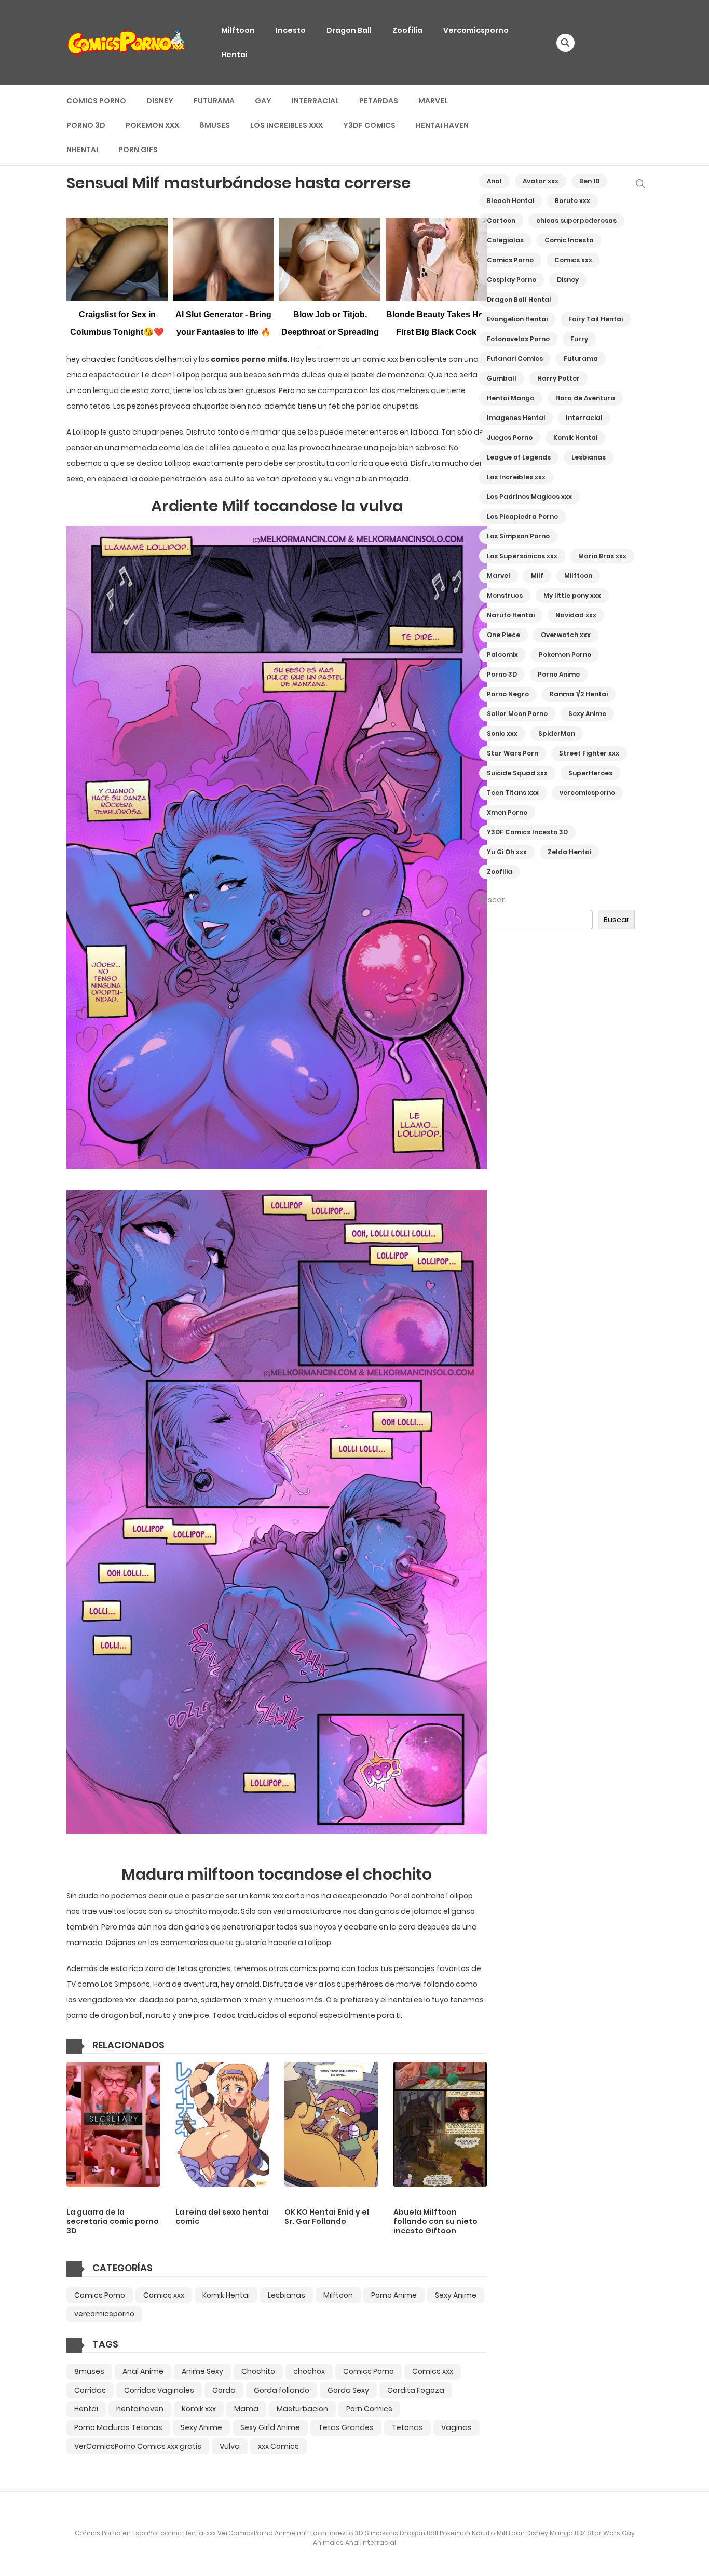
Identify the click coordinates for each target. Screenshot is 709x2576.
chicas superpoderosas (576, 220)
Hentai (234, 55)
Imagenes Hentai (516, 418)
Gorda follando (282, 2390)
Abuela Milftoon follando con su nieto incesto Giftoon (435, 2221)
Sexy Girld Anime (270, 2427)
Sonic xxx (502, 733)
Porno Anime (394, 2295)
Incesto (291, 30)
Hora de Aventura (585, 398)
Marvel (433, 101)
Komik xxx (199, 2409)
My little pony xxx (572, 595)
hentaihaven (140, 2409)
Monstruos (505, 595)
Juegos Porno (510, 437)
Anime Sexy (202, 2371)
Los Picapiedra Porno (522, 516)
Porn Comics (369, 2409)
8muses (215, 125)
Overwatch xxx (566, 635)
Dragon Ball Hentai (519, 299)
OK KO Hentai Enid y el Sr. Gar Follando (327, 2217)
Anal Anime (143, 2371)
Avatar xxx (541, 181)
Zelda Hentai (569, 852)
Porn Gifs (138, 150)
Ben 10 (589, 181)
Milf (537, 576)
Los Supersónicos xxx (522, 556)
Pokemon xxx (152, 125)
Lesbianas (287, 2295)
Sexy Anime (201, 2427)
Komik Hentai (226, 2295)
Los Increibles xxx (287, 125)
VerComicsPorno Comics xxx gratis (138, 2446)
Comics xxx (164, 2295)
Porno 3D (86, 125)
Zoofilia (407, 30)
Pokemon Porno (565, 655)
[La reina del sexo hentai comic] (222, 2124)
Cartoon (501, 220)
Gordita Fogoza (416, 2390)
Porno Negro (508, 694)
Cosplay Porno (512, 280)
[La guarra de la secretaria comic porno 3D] (113, 2124)
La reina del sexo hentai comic (222, 2217)
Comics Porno (96, 101)
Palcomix (502, 655)
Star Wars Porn (513, 753)
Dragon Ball (349, 30)
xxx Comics (278, 2446)
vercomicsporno (104, 2314)
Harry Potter (558, 378)
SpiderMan (557, 733)
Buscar (492, 900)
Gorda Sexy (348, 2390)
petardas (379, 101)
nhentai (82, 150)
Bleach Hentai (510, 201)
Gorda (224, 2390)
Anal (494, 181)
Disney (160, 101)
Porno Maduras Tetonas (118, 2427)
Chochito (258, 2371)
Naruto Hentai (511, 615)
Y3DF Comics (369, 125)
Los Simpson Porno (518, 536)
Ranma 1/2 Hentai (579, 694)
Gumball (502, 378)
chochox (309, 2371)
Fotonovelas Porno (518, 339)
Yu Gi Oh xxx (507, 852)
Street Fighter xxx (589, 753)
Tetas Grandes (346, 2427)
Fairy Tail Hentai (596, 319)
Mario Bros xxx (602, 556)
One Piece (503, 635)
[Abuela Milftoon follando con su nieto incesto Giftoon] (440, 2124)
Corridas (90, 2390)
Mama (246, 2409)
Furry (579, 339)
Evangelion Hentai (517, 319)
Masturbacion (302, 2409)
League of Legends (519, 457)
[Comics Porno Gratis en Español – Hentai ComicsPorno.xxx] (127, 42)
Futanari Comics (515, 359)
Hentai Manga (511, 398)
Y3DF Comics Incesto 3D (527, 832)
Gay (263, 101)
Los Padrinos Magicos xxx (529, 497)
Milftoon (238, 30)
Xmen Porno (507, 812)
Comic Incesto (569, 240)
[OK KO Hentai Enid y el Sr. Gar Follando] (331, 2124)
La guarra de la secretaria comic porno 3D (113, 2221)
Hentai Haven (442, 125)
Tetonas (407, 2427)
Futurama (214, 101)
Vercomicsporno (476, 30)
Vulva (230, 2446)
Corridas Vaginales (159, 2390)
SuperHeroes (590, 773)
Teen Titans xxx (513, 793)
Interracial (315, 101)
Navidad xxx (576, 615)
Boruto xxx (572, 201)
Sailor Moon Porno (517, 714)
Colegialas (505, 240)
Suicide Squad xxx (517, 773)
